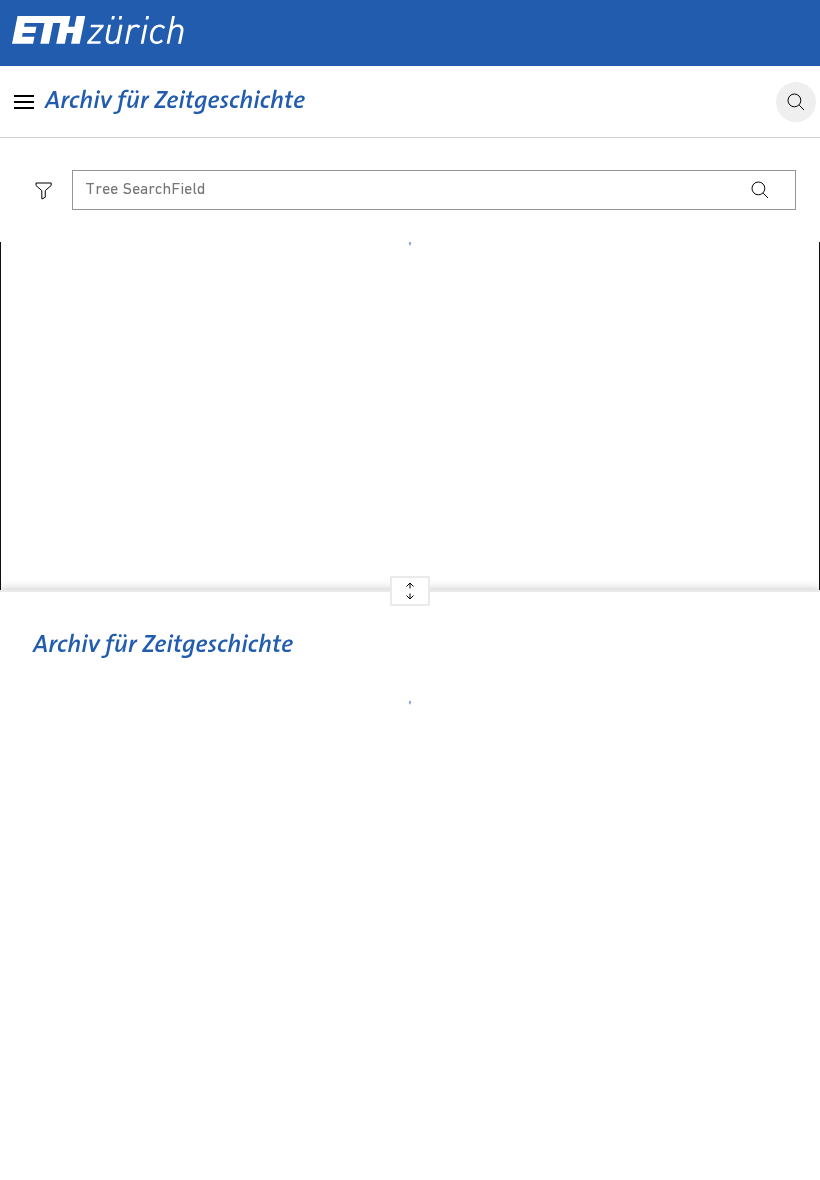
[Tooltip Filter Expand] (44, 190)
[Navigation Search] (760, 190)
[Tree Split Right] (410, 598)
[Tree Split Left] (410, 583)
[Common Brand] (162, 659)
